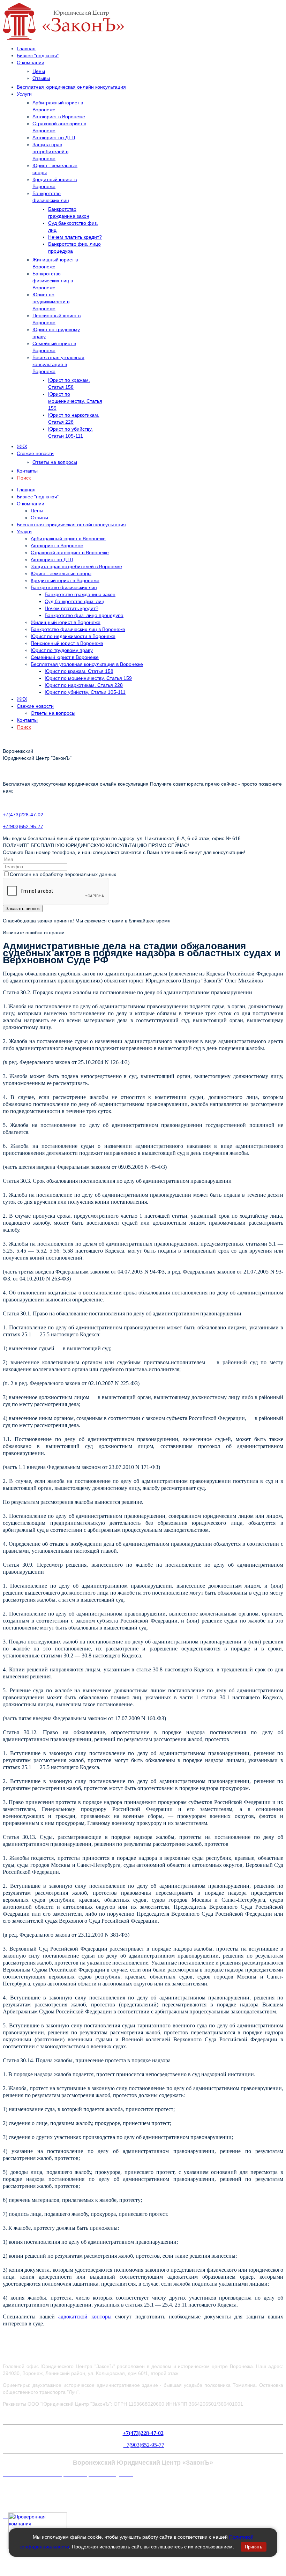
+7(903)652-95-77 (23, 826)
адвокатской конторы (85, 2317)
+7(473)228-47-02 (23, 815)
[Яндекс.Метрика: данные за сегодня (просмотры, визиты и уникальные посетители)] (18, 2488)
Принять (254, 2547)
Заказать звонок (23, 909)
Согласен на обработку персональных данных (63, 874)
